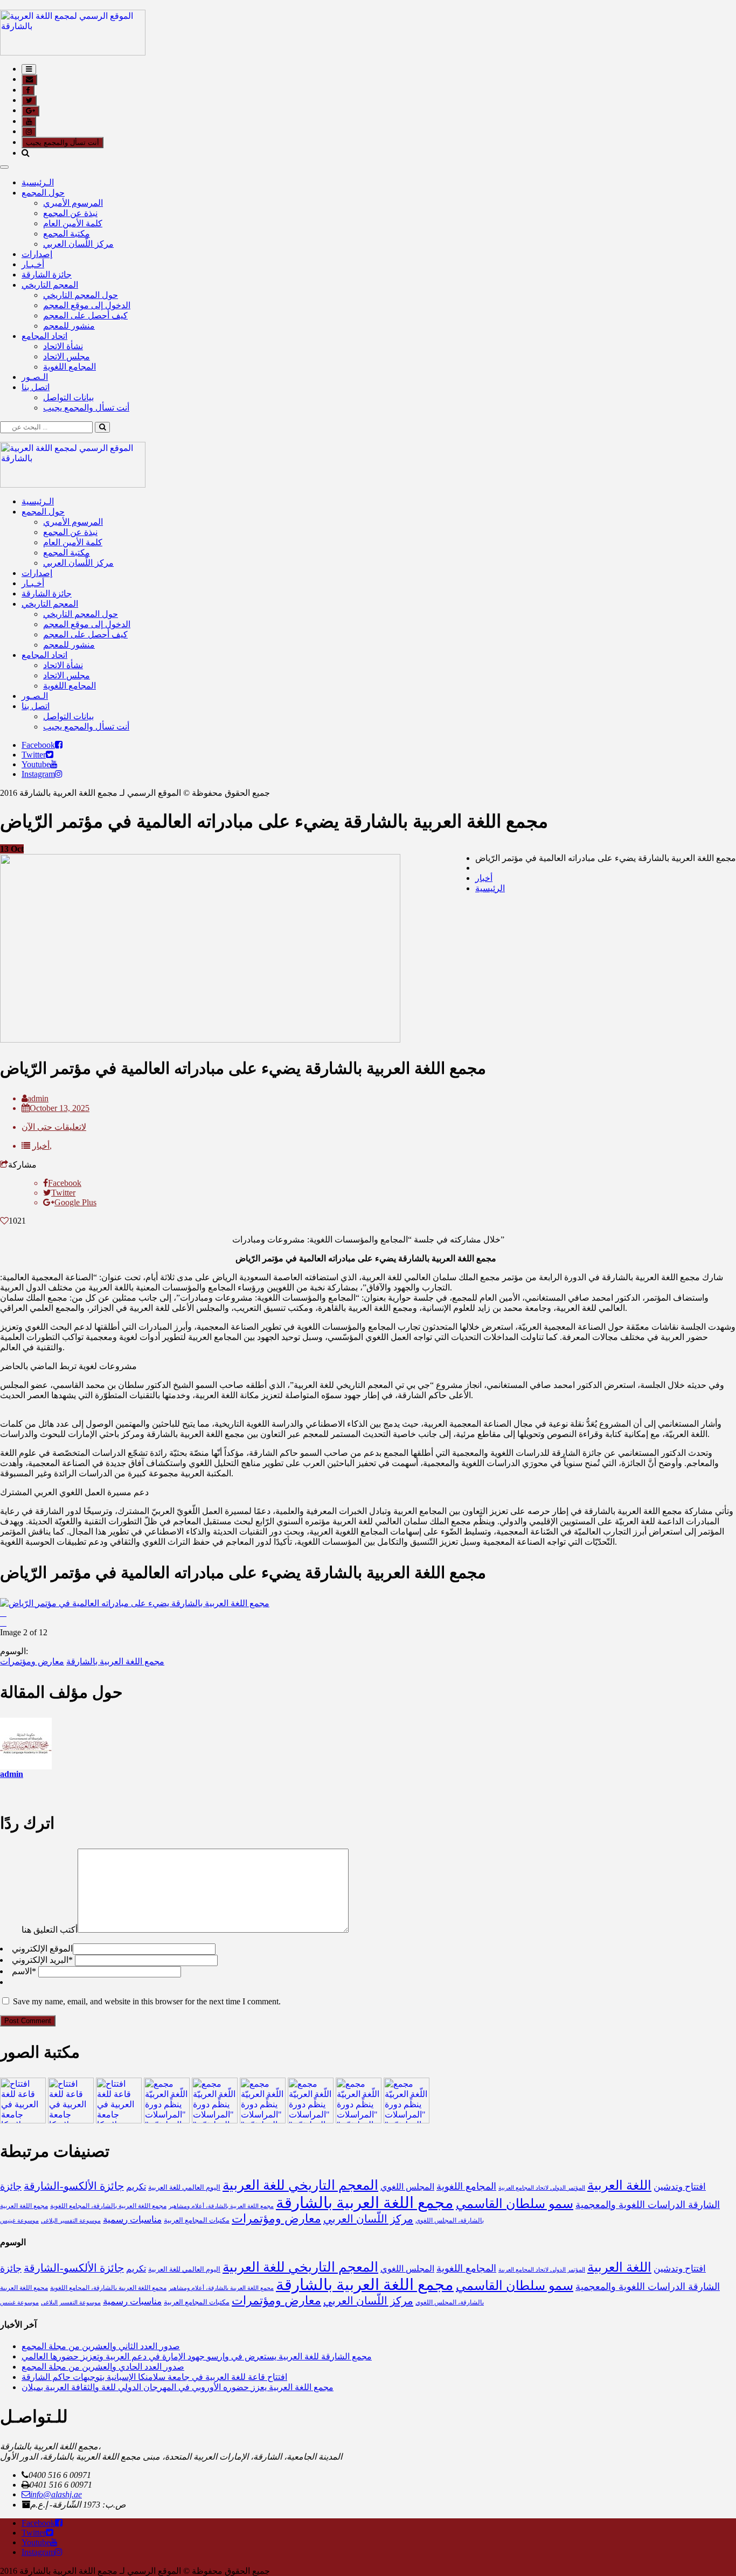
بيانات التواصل (68, 397)
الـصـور (35, 377)
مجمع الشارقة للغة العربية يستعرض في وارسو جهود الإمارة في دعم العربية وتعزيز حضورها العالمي (197, 2356)
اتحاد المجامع (44, 336)
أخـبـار (33, 264)
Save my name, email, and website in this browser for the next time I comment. (147, 2001)
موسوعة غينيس (19, 2221)
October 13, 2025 (60, 1108)
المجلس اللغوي (407, 2187)
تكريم (136, 2187)
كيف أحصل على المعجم (85, 315)
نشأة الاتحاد (63, 346)
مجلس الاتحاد (67, 356)
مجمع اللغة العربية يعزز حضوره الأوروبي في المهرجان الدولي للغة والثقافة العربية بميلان (178, 2387)
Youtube (36, 764)
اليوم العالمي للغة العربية (184, 2187)
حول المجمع (43, 193)
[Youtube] (54, 764)
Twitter (34, 755)
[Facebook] (59, 745)
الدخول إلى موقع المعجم (87, 305)
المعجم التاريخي (50, 285)
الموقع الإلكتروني (42, 1949)
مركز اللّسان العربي (78, 244)
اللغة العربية (619, 2185)
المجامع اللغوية (70, 367)
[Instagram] (59, 774)
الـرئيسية (38, 182)
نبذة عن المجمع (70, 213)
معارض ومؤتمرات (32, 1661)
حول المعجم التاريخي (81, 295)
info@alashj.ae (56, 2494)
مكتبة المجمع (67, 234)
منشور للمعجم (69, 326)
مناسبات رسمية (132, 2220)
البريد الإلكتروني (42, 1960)
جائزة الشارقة (47, 275)
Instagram (38, 774)
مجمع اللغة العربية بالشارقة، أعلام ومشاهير (221, 2206)
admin (38, 1098)
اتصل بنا (36, 387)
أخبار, (42, 1146)
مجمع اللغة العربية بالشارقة (115, 1661)
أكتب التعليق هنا (50, 1930)
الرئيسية (490, 888)
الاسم (24, 1971)
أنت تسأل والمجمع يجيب (63, 143)
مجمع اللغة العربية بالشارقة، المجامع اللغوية (108, 2206)
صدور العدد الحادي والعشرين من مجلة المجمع (103, 2367)
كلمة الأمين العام (73, 223)
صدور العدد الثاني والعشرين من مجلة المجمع (101, 2346)
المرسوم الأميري (73, 203)
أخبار (484, 878)
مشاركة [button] (22, 1165)
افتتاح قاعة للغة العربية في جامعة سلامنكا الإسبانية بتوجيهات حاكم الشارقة (154, 2377)
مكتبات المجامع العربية (197, 2220)
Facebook (38, 745)
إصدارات (37, 254)
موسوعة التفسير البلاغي (71, 2221)
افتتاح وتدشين (680, 2187)
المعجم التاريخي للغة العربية (300, 2185)
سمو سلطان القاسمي (515, 2203)
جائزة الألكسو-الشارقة (74, 2186)
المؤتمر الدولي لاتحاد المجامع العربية (542, 2188)
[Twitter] (50, 755)
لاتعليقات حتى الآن (54, 1127)
